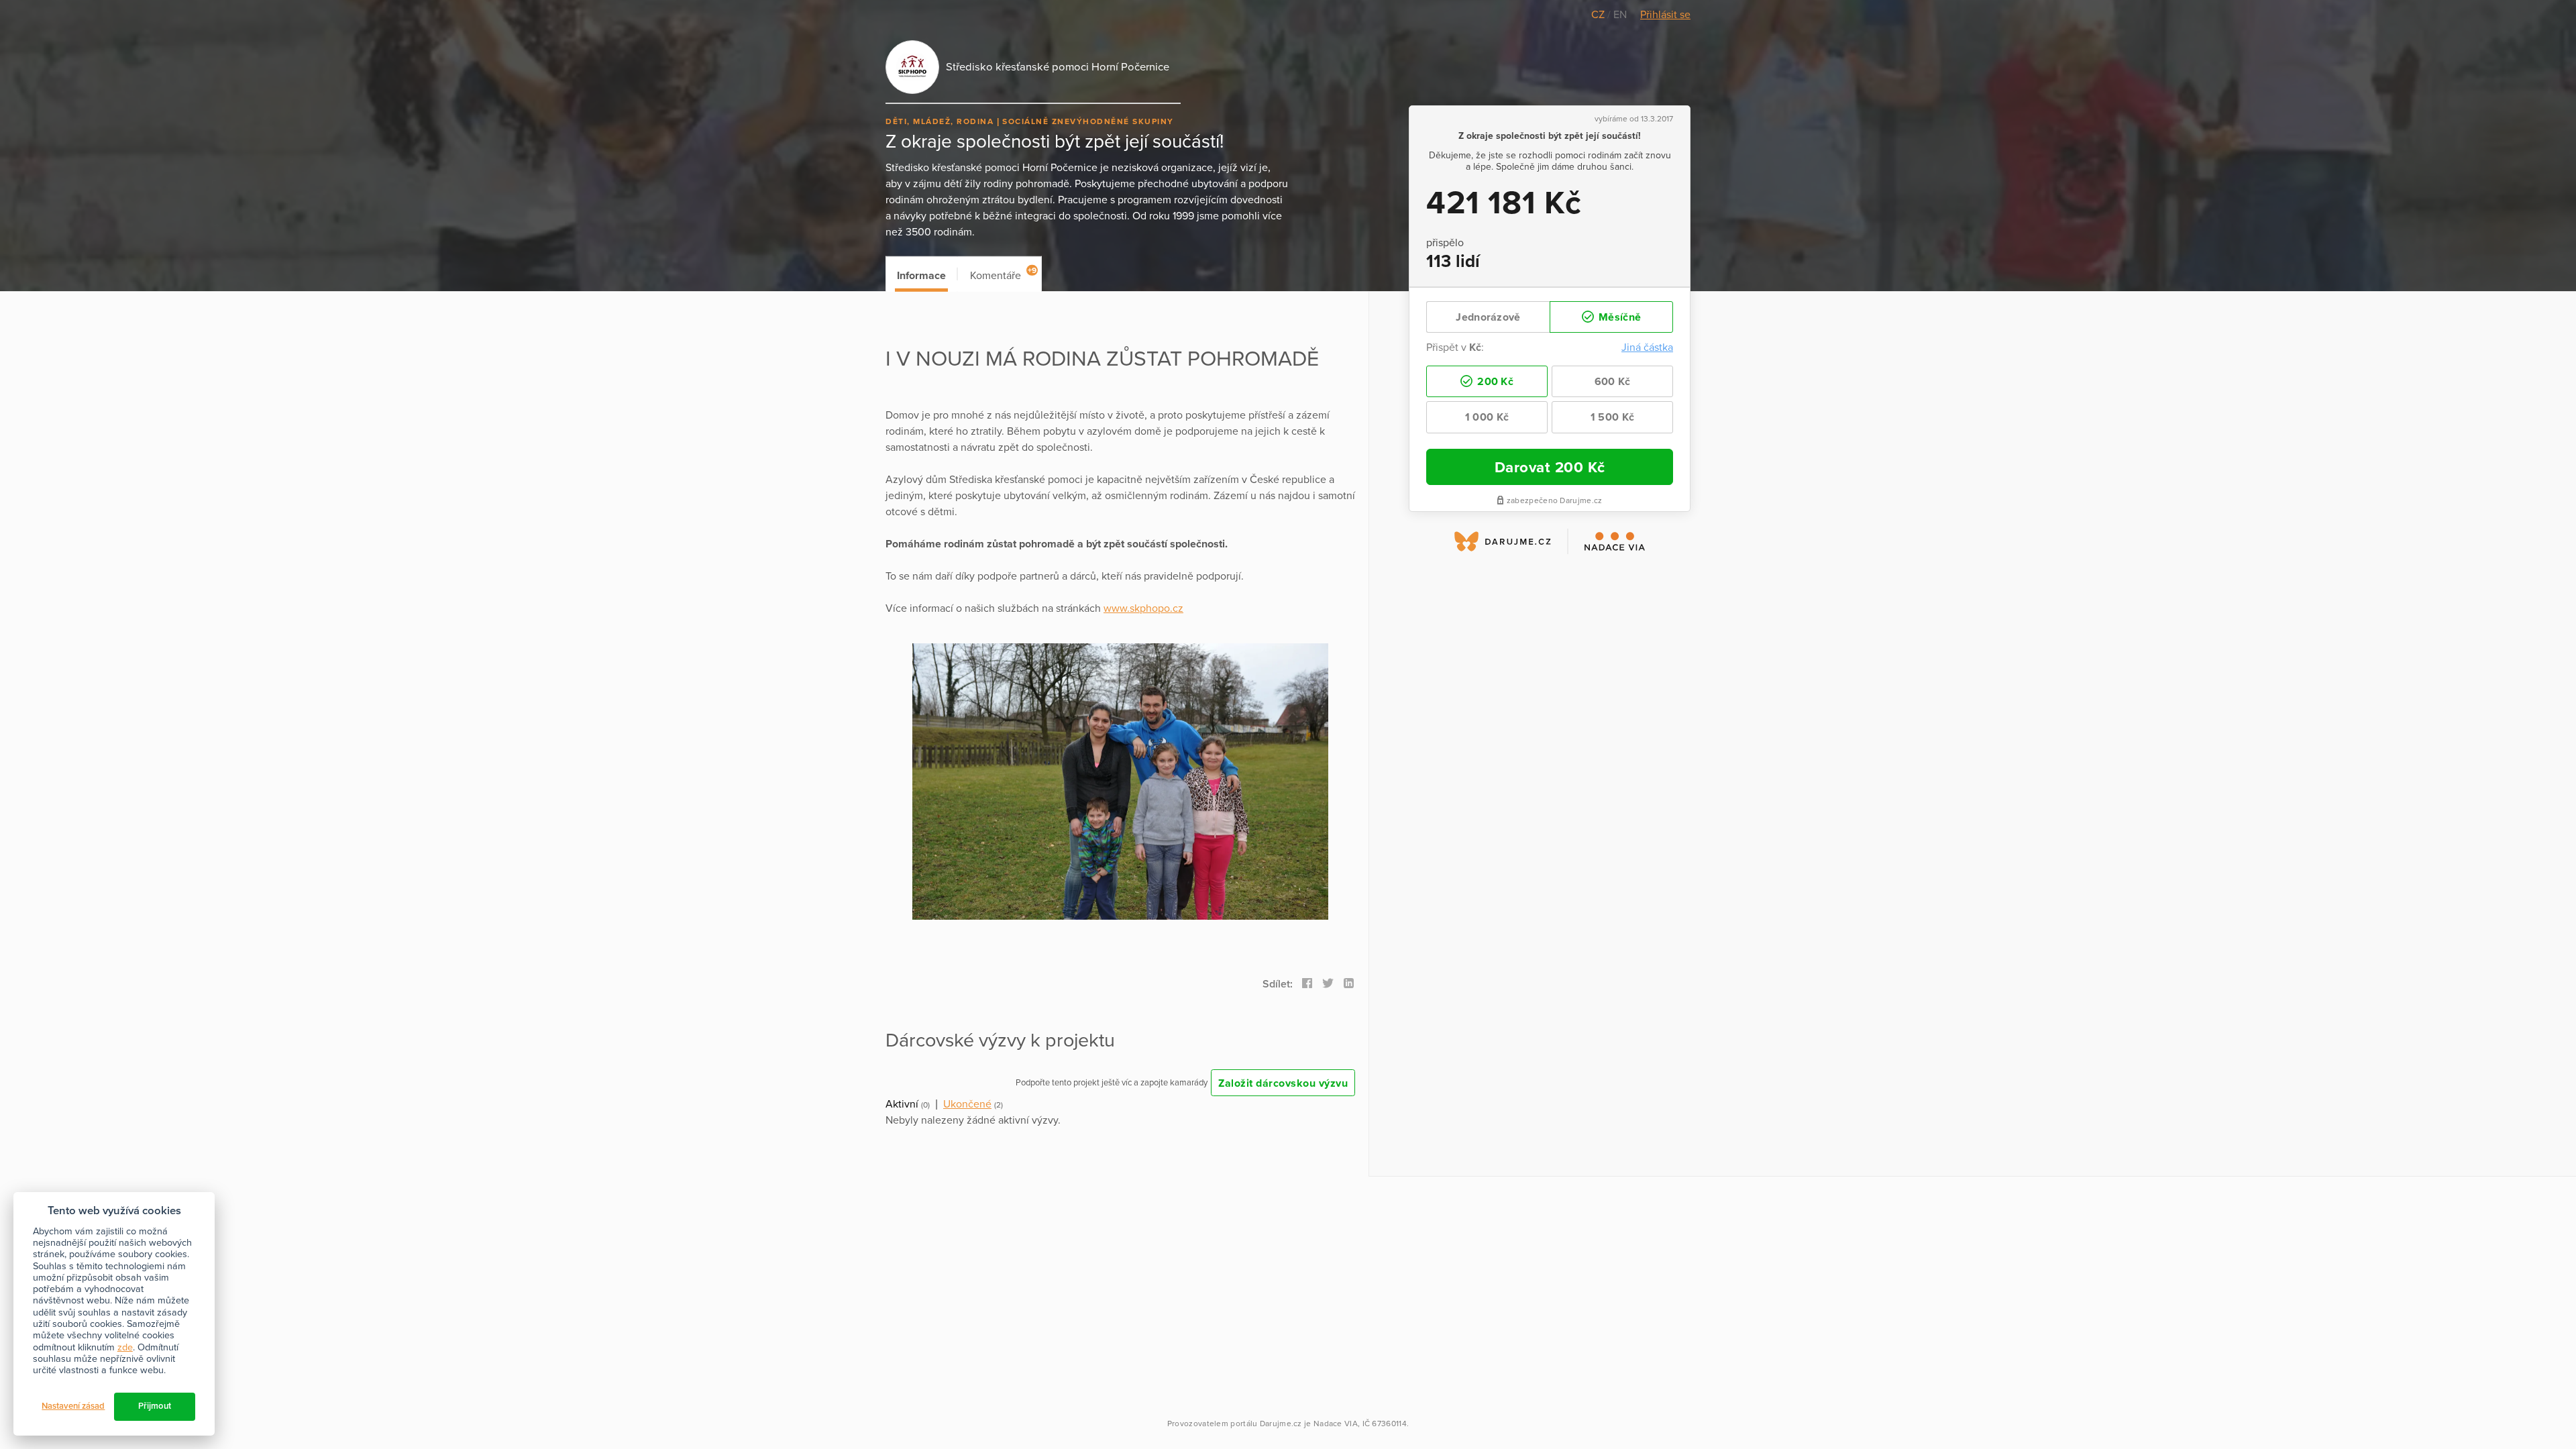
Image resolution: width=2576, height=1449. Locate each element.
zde (125, 1347)
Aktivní (902, 1104)
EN (1620, 15)
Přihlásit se (1665, 15)
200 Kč (1494, 382)
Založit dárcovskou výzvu (1283, 1083)
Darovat (1550, 467)
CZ (1599, 15)
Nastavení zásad (73, 1406)
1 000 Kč (1487, 417)
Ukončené (967, 1104)
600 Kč (1613, 382)
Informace (921, 276)
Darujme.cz (1281, 1424)
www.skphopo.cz (1143, 608)
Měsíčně (1618, 317)
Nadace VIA (1336, 1424)
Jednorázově (1488, 317)
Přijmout (155, 1406)
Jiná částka (1647, 347)
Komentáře (1003, 274)
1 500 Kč (1612, 417)
